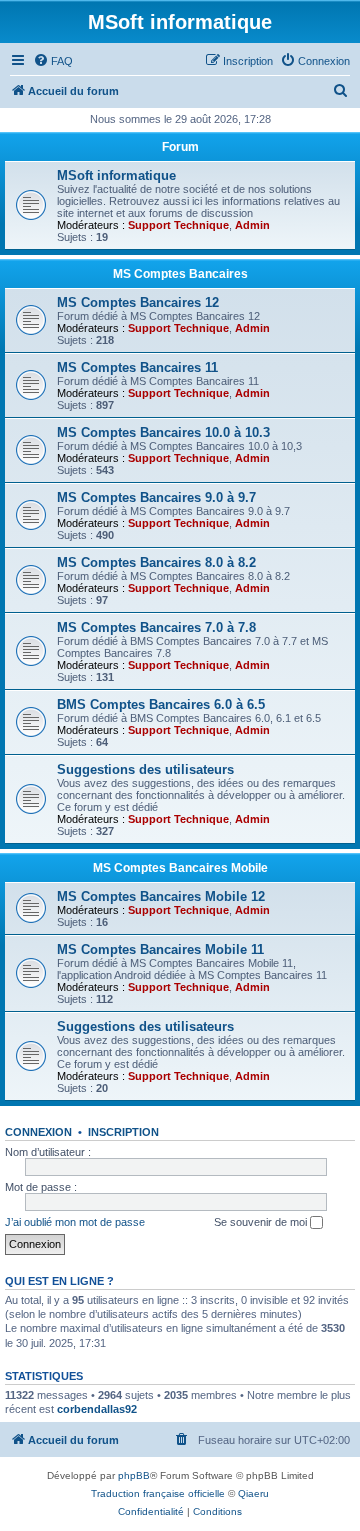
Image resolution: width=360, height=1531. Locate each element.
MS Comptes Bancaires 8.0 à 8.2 (156, 562)
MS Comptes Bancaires (180, 274)
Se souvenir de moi (262, 1222)
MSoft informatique (116, 175)
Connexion (38, 1132)
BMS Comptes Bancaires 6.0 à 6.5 (161, 704)
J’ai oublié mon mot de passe (75, 1222)
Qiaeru (253, 1493)
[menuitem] (53, 61)
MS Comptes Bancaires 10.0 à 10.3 (163, 432)
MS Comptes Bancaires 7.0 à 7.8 (156, 627)
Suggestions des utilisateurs (145, 769)
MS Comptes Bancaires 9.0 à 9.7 (156, 497)
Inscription (123, 1132)
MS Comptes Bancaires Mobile (180, 868)
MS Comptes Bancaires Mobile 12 (161, 896)
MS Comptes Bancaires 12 (138, 302)
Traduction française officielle (158, 1493)
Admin (252, 225)
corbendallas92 (97, 1409)
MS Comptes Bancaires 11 (137, 367)
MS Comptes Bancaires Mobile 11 (160, 949)
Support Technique (178, 225)
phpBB (134, 1475)
